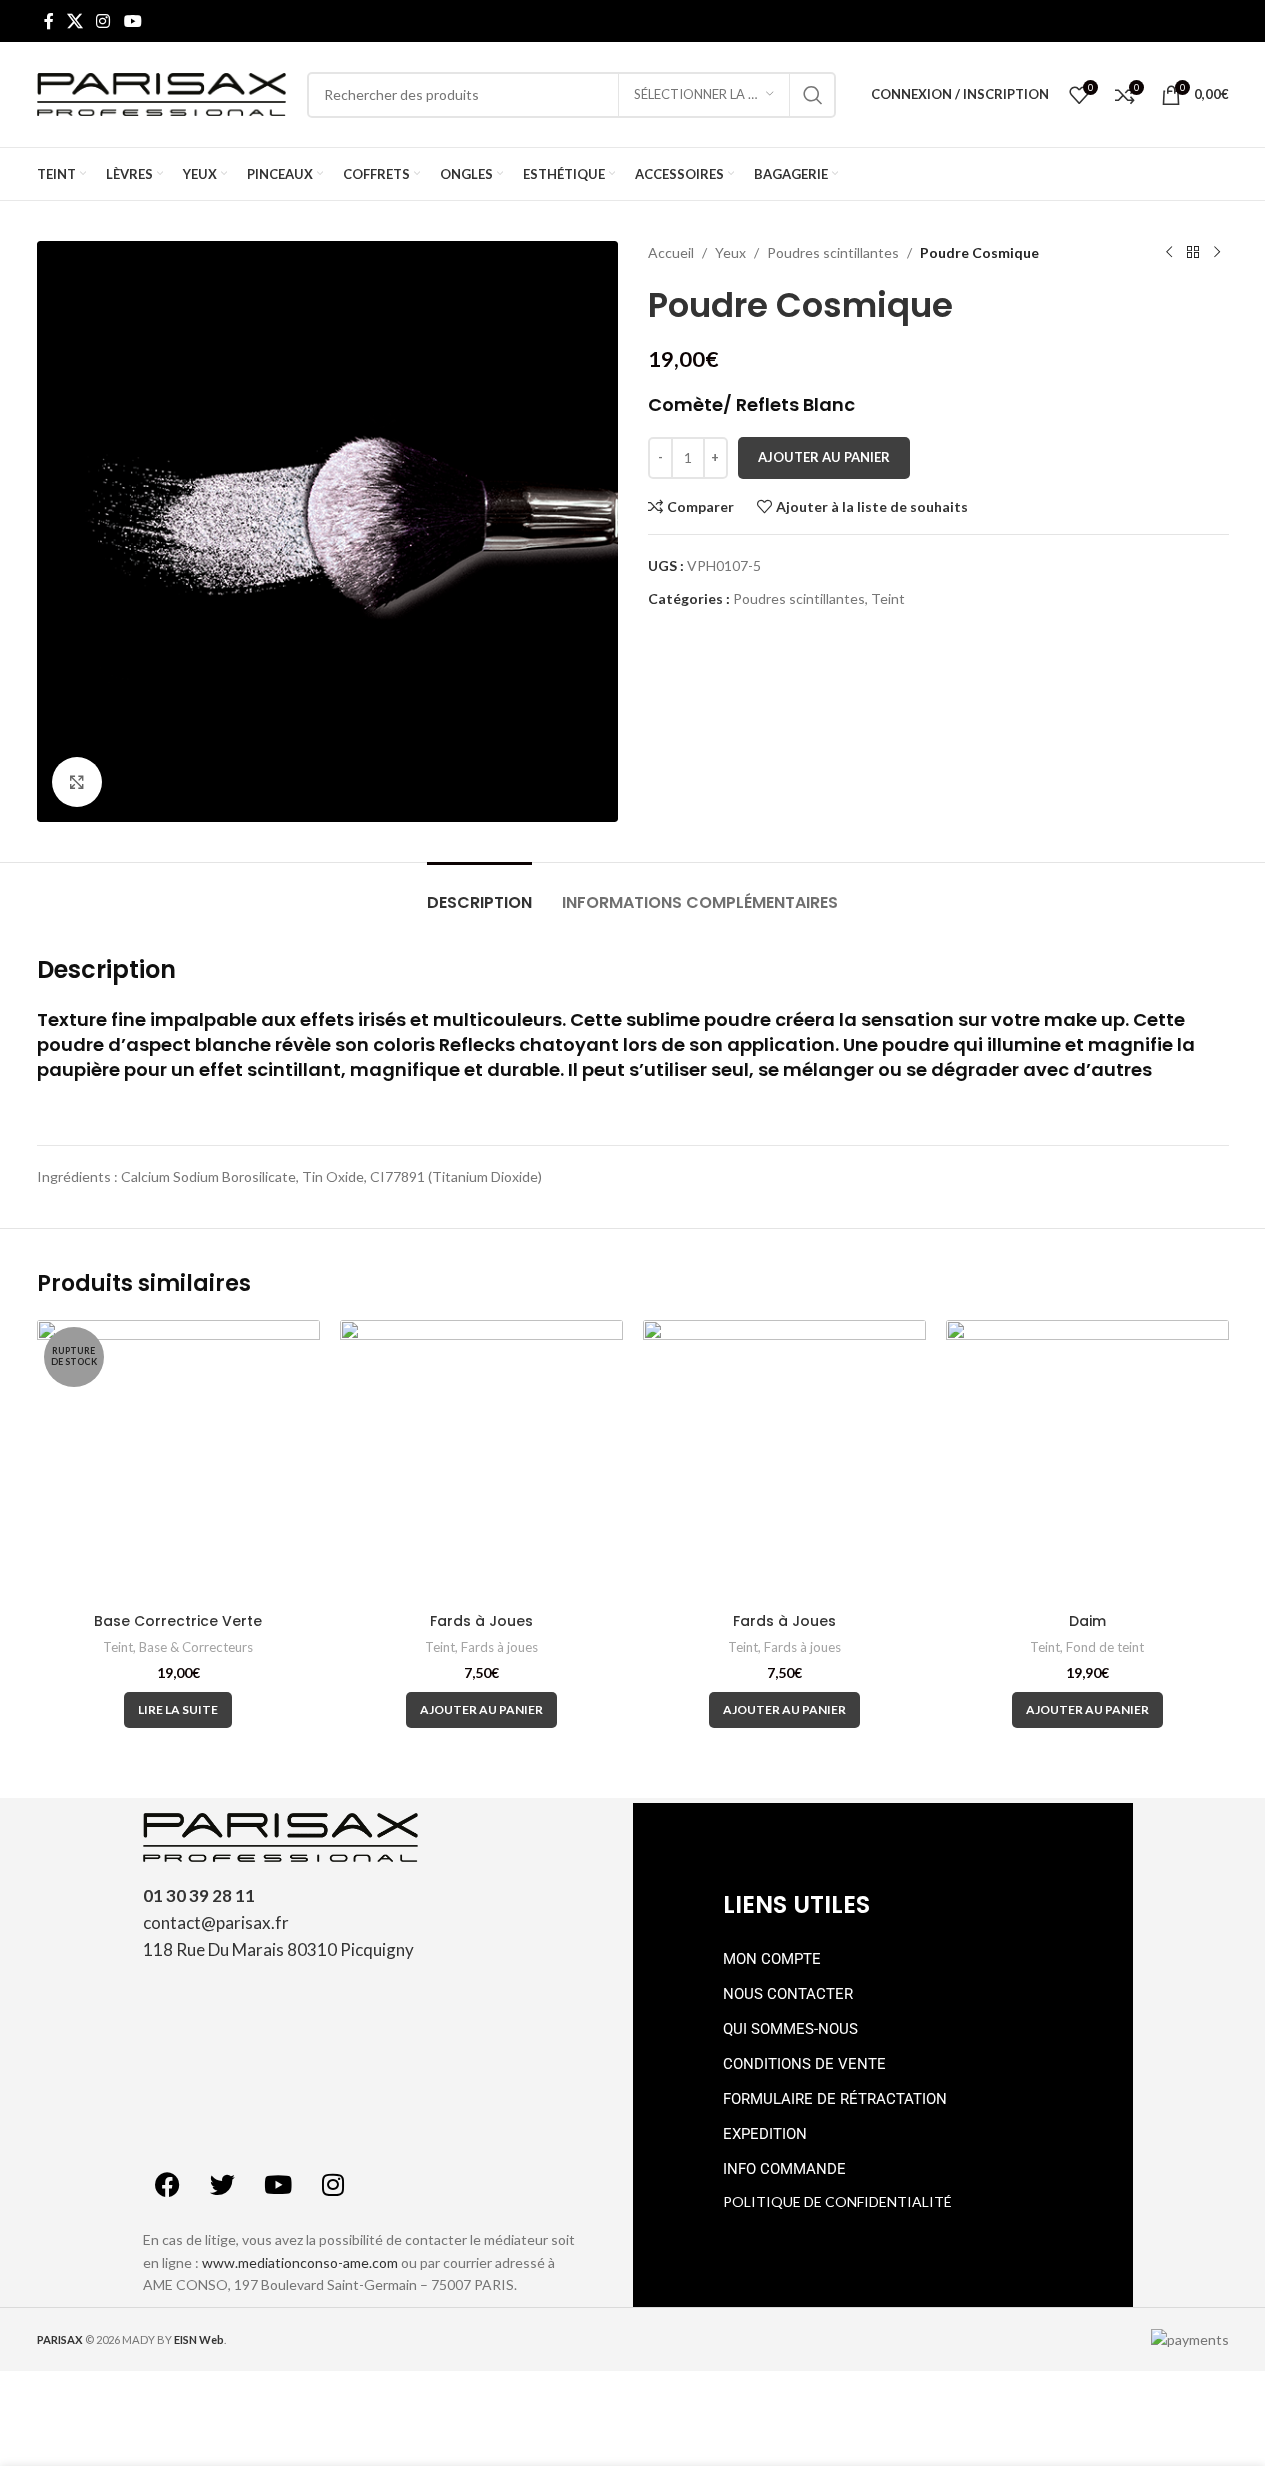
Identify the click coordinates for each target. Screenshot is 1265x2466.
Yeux (730, 252)
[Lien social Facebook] (49, 21)
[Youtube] (278, 2184)
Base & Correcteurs (196, 1647)
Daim (1087, 1621)
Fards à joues (499, 1647)
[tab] (479, 892)
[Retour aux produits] (1193, 253)
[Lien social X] (75, 21)
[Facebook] (168, 2184)
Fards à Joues (481, 1621)
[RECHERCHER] (813, 95)
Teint (888, 598)
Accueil (671, 252)
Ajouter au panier (824, 457)
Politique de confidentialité (837, 2201)
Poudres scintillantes (833, 252)
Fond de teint (1105, 1647)
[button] (481, 1710)
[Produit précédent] (1169, 253)
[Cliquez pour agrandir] (77, 782)
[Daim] (1087, 1461)
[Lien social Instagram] (103, 21)
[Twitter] (223, 2184)
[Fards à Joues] (481, 1461)
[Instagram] (333, 2184)
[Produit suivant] (1217, 253)
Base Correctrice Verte (178, 1621)
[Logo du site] (162, 92)
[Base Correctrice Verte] (178, 1461)
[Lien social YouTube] (132, 21)
